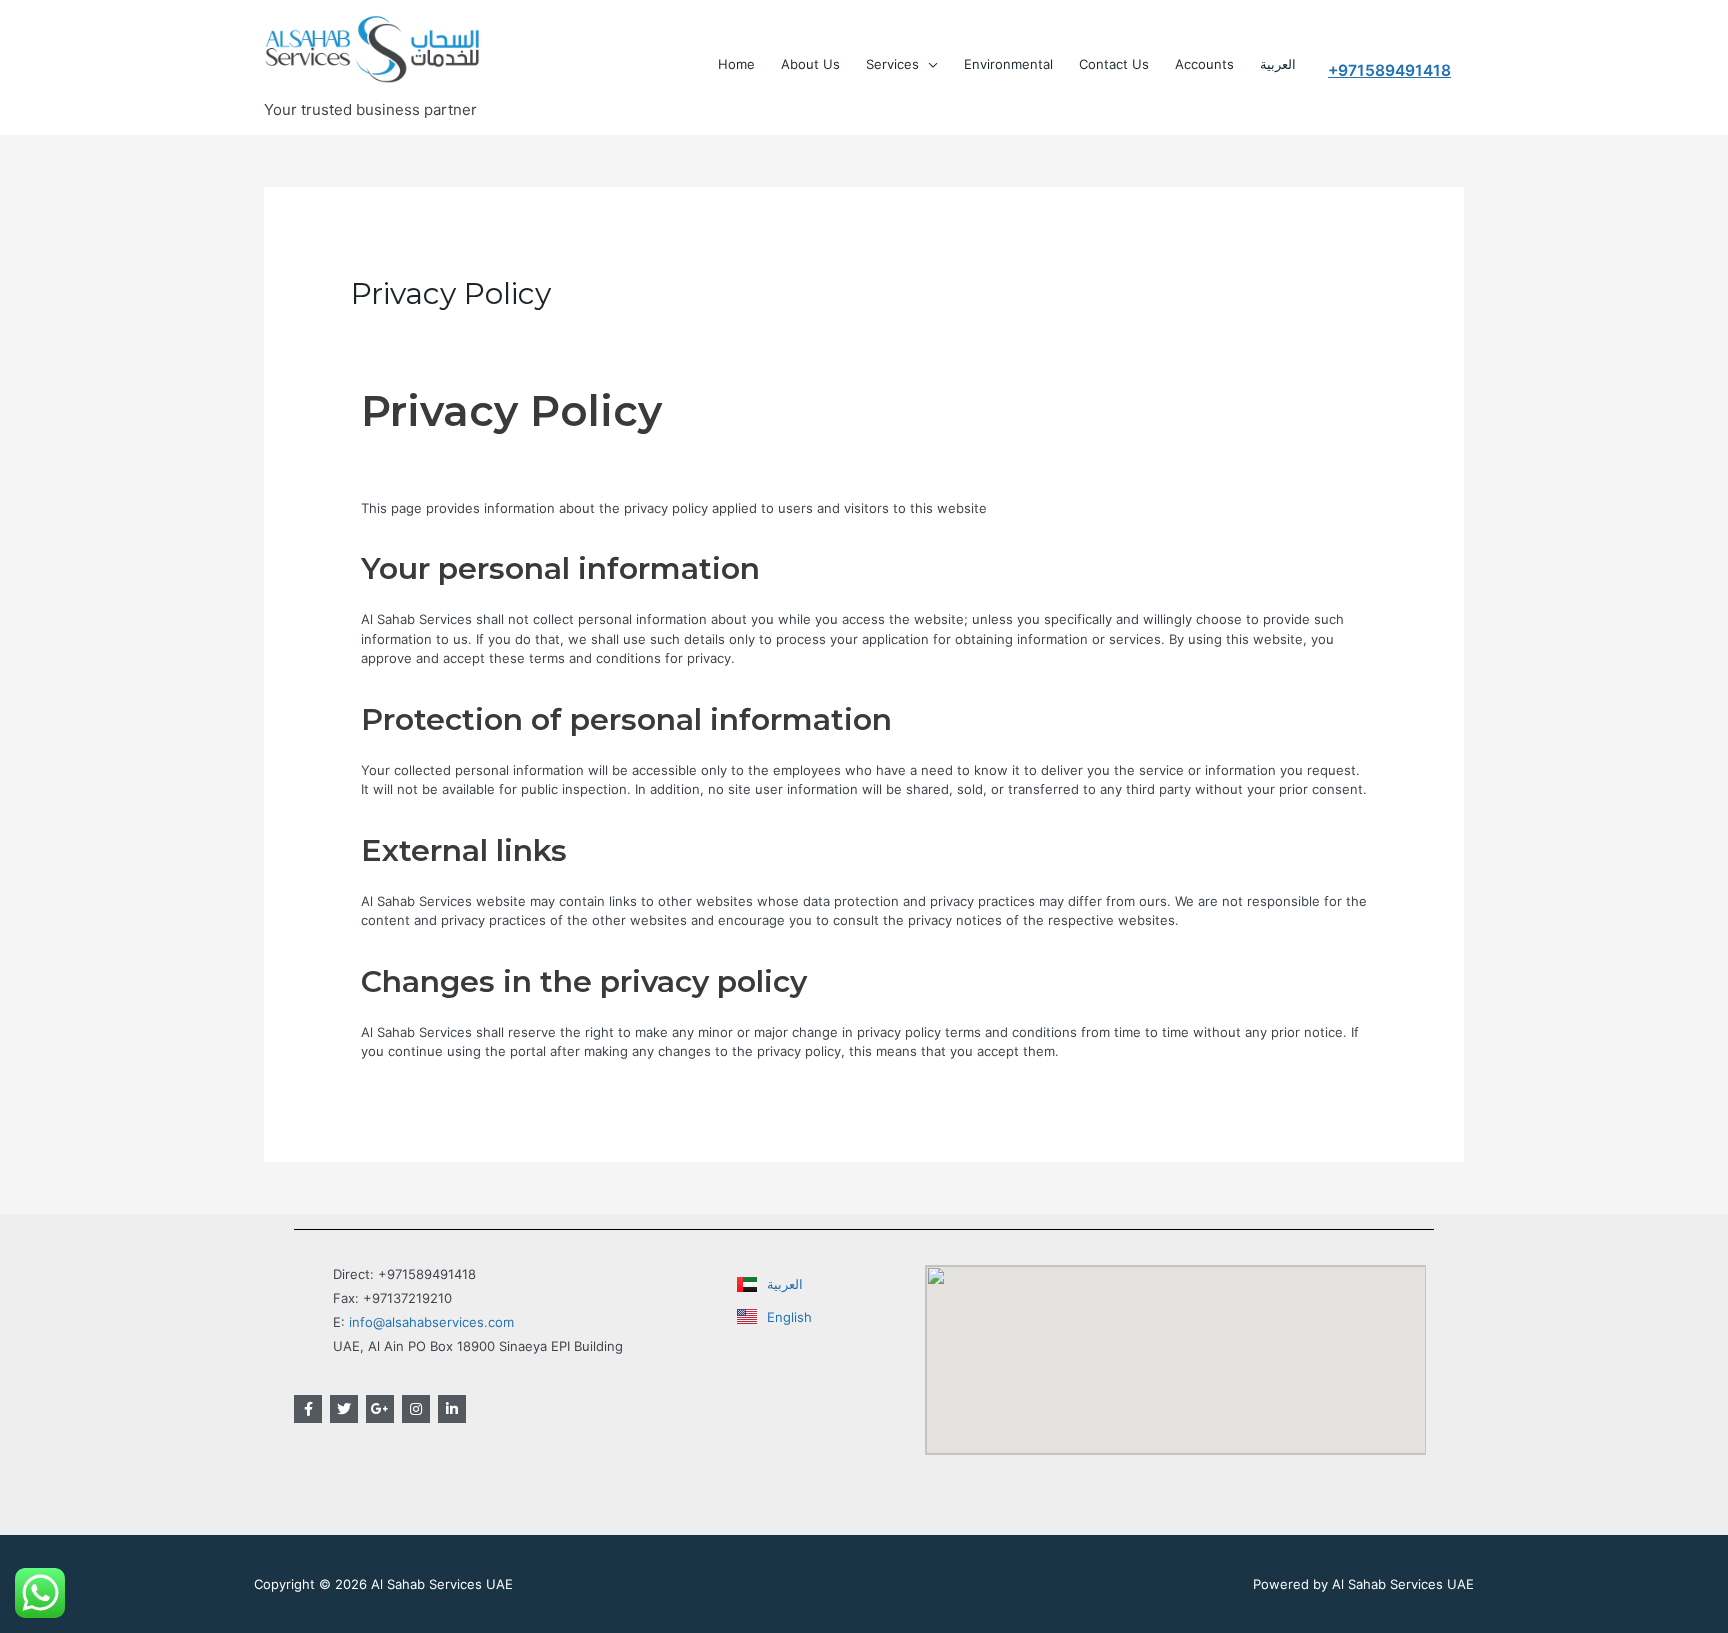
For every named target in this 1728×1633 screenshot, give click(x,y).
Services (892, 64)
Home (736, 64)
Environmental (1008, 64)
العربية (1278, 64)
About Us (810, 64)
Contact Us (1114, 64)
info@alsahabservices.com (431, 1322)
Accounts (1204, 64)
